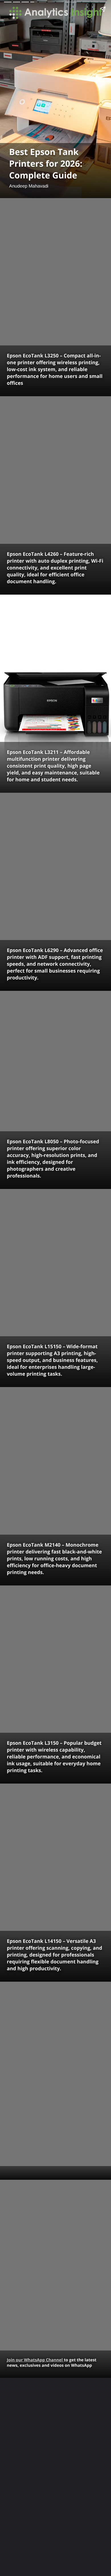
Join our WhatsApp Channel (35, 2360)
